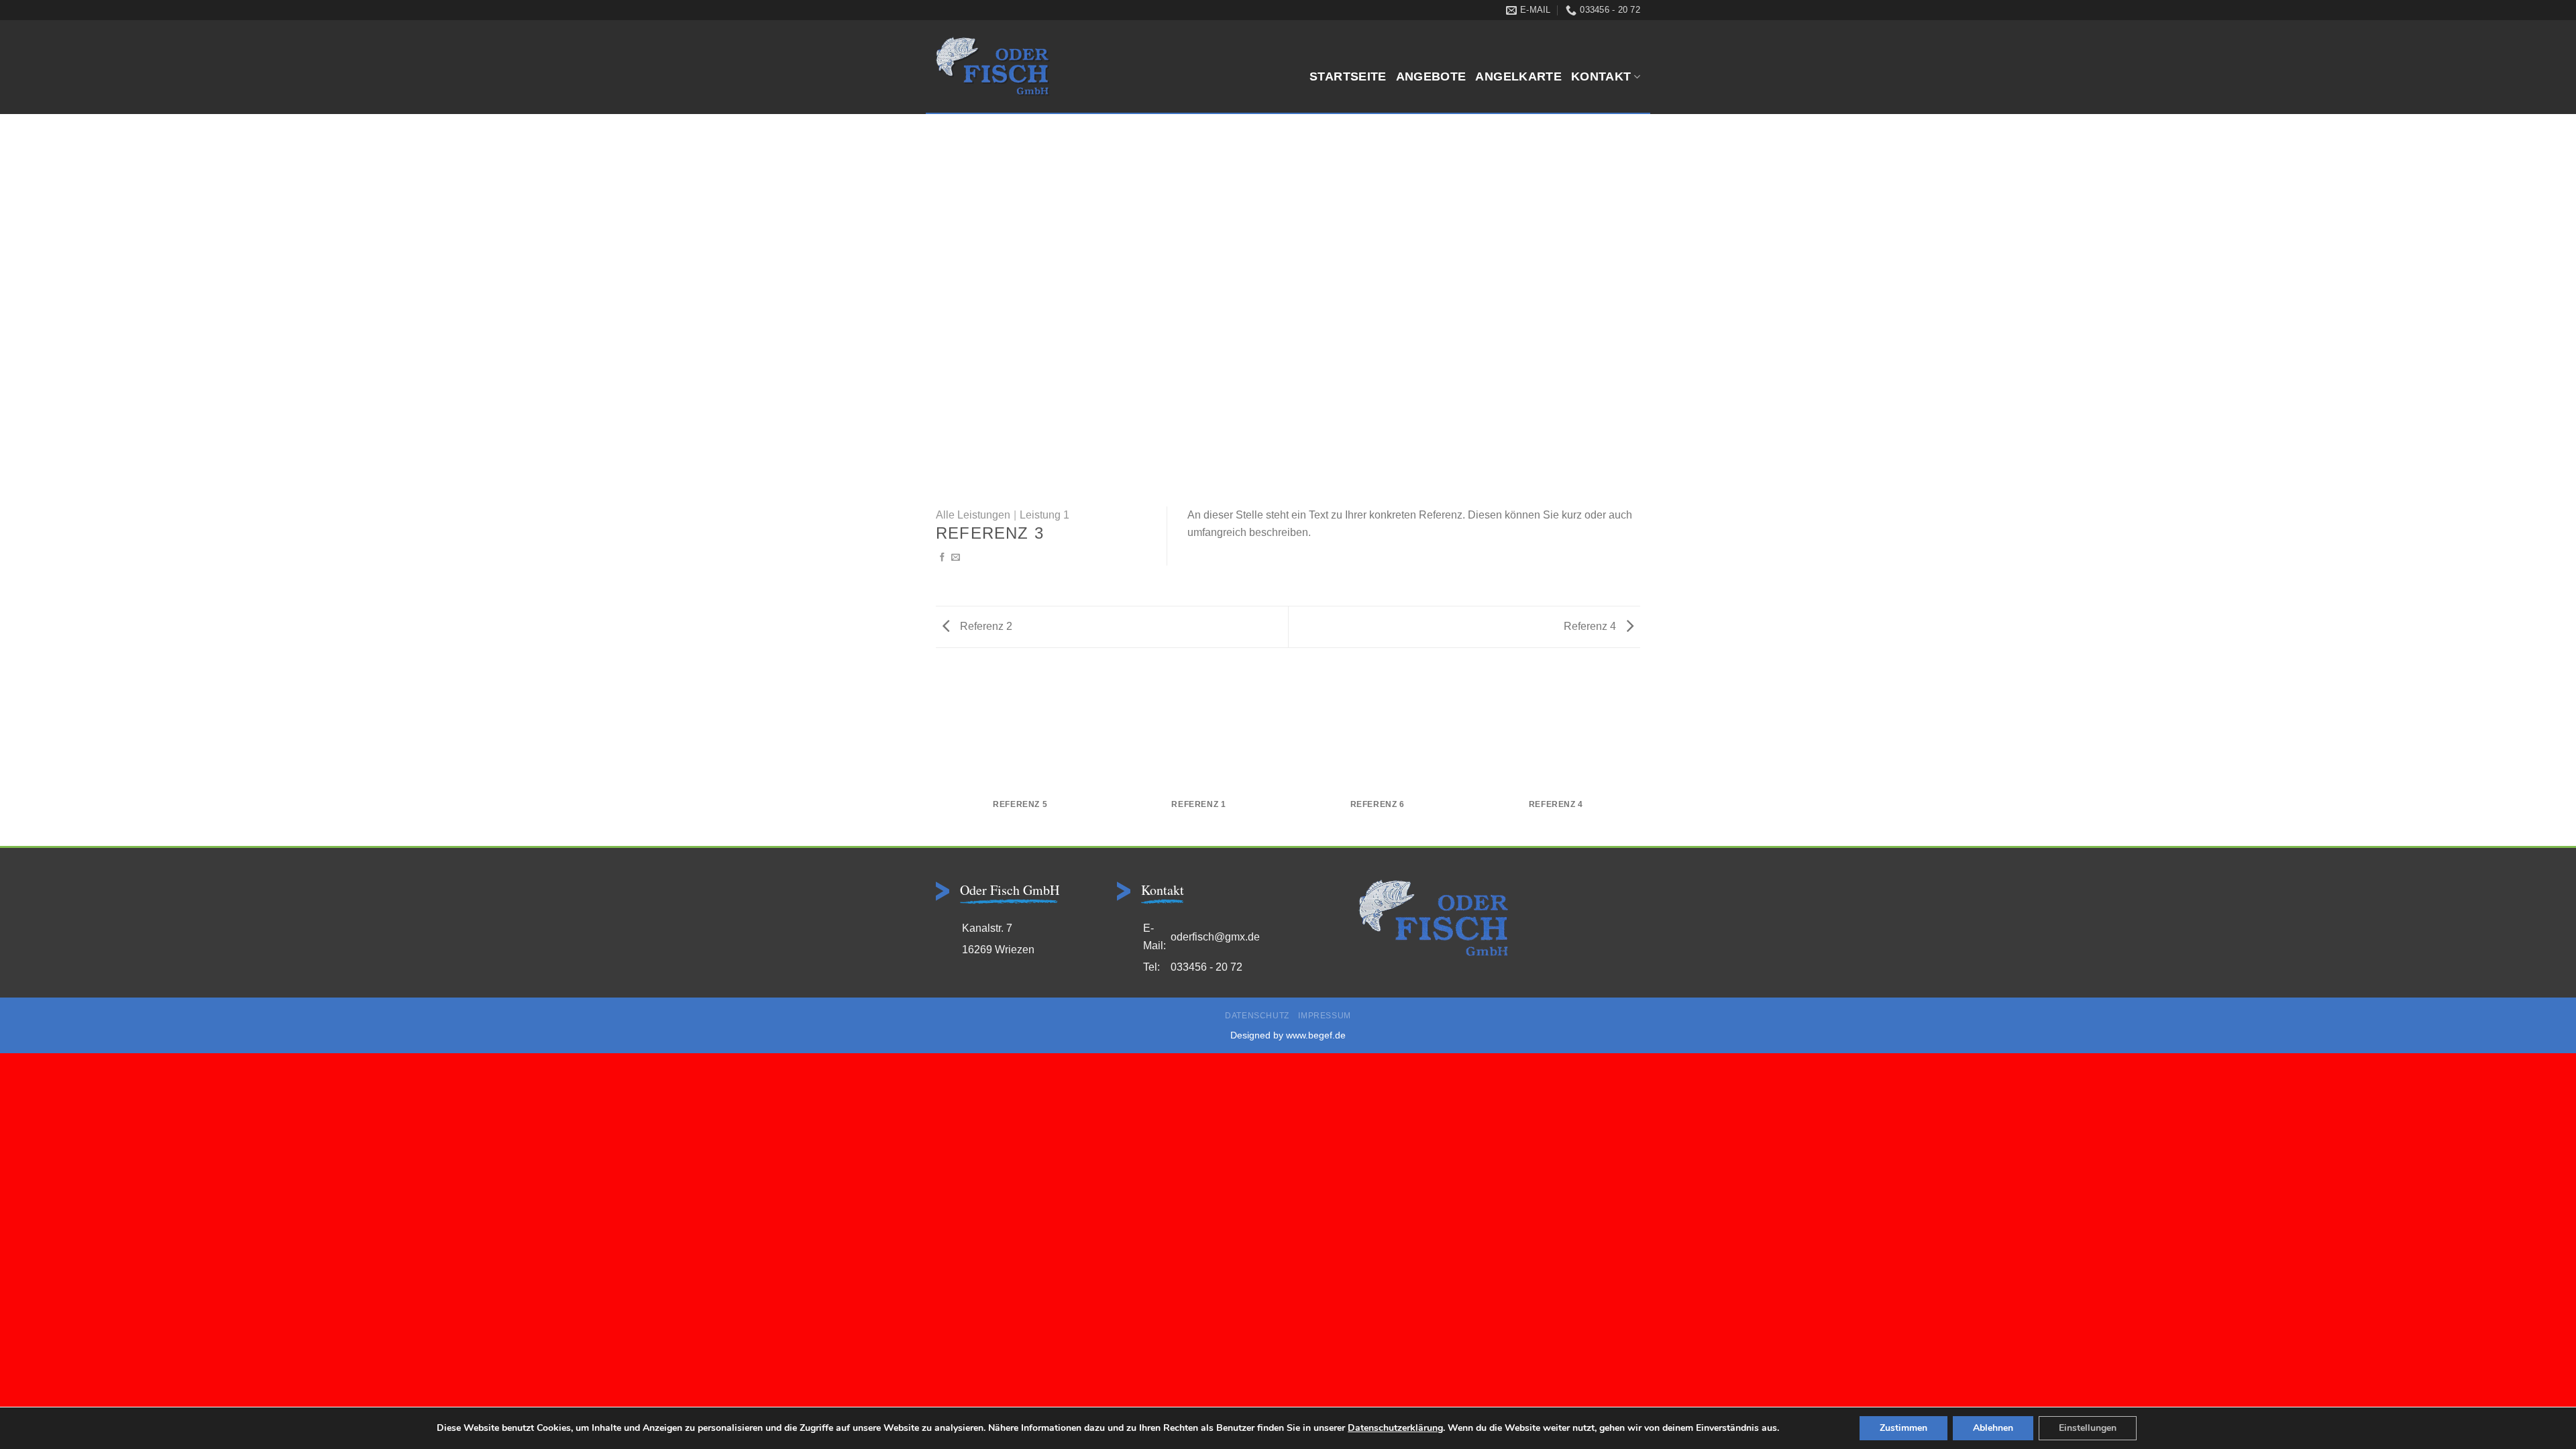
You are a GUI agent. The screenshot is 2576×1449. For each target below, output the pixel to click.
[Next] (1609, 310)
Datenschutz (1257, 1016)
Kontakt (1601, 76)
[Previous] (967, 310)
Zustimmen (1903, 1428)
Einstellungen (2088, 1428)
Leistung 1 (1044, 515)
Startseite (1348, 76)
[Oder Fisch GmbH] (993, 66)
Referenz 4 (1591, 626)
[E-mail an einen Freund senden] (956, 558)
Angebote (1431, 76)
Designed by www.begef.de (1288, 1035)
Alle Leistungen (973, 515)
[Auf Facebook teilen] (942, 558)
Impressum (1325, 1016)
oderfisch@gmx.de (1215, 937)
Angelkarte (1518, 76)
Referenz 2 (985, 626)
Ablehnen (1993, 1428)
